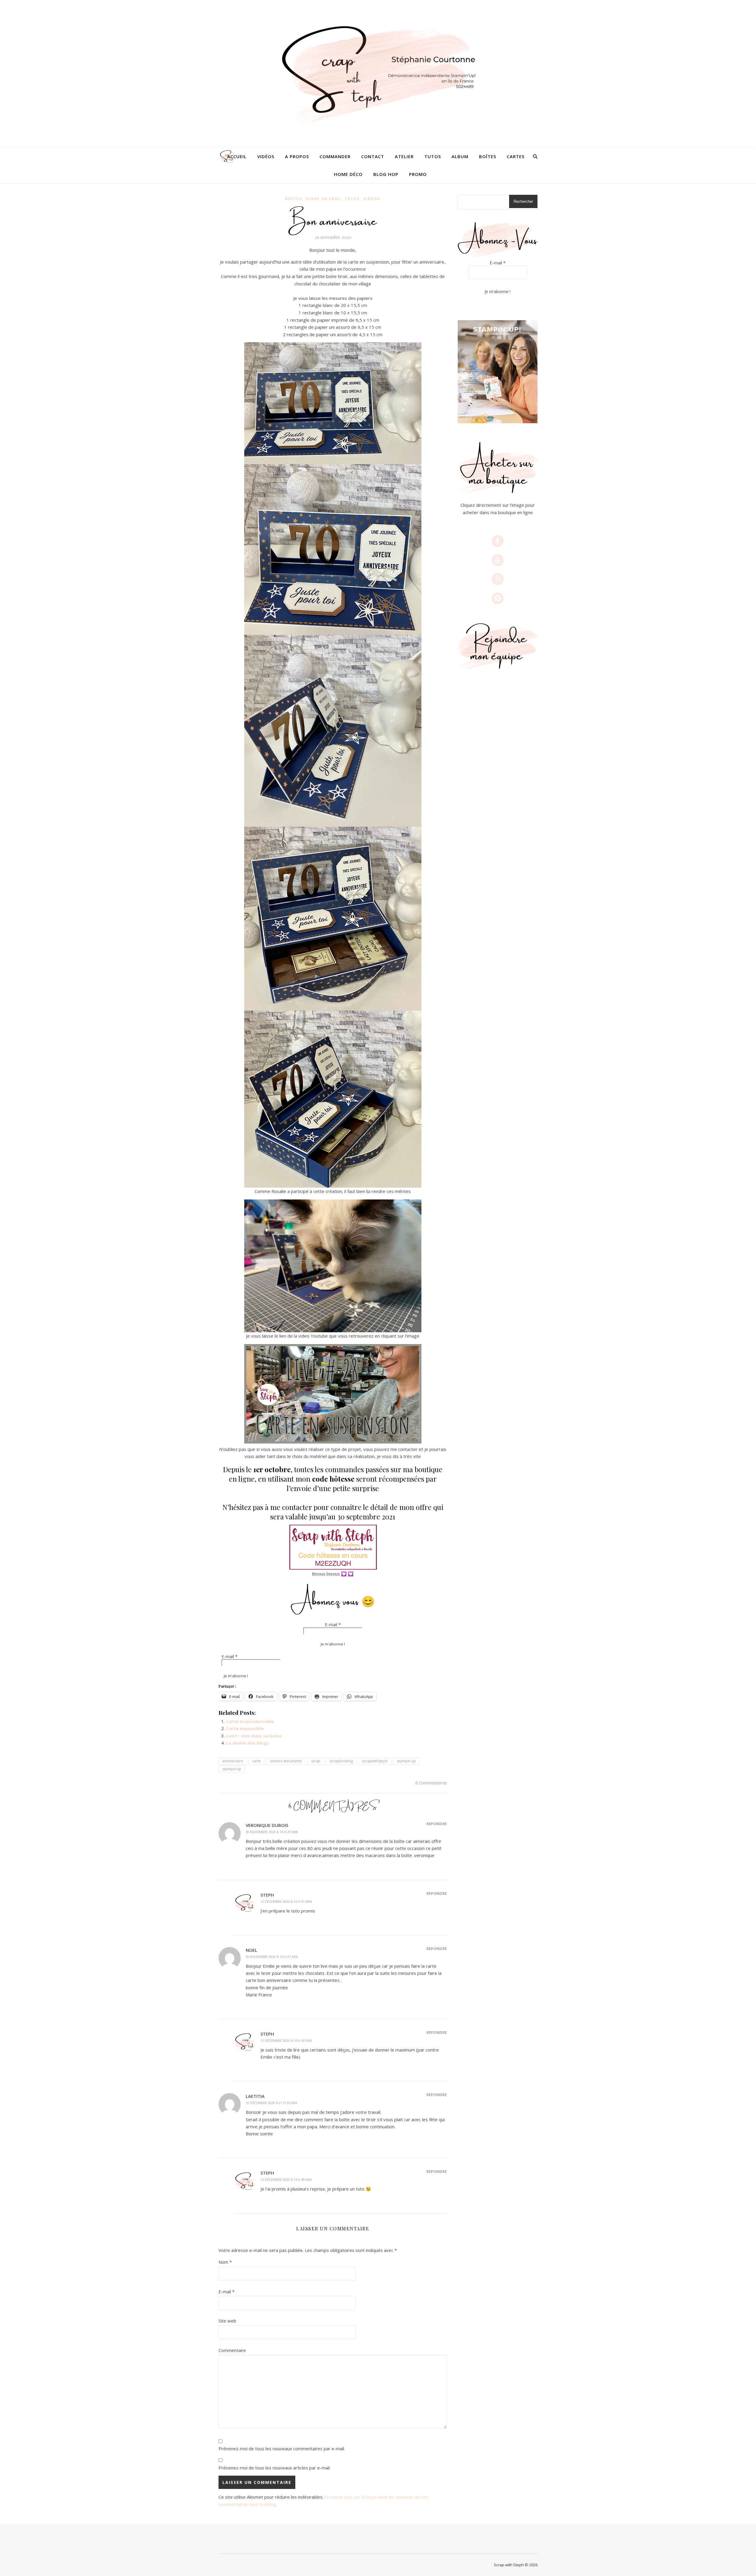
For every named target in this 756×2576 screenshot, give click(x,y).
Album (460, 156)
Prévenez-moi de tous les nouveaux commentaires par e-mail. (282, 2448)
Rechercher (523, 201)
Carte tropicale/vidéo (250, 1721)
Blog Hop (386, 174)
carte (256, 1761)
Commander (335, 156)
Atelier (404, 156)
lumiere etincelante (286, 1761)
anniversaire (233, 1761)
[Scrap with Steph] (378, 74)
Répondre (437, 1824)
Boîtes (488, 156)
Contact (373, 156)
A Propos (297, 156)
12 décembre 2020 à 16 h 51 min (286, 1901)
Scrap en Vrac (323, 199)
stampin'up (232, 1769)
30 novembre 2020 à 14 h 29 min (272, 1832)
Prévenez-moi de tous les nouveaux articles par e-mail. (274, 2468)
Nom (225, 2262)
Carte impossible (245, 1728)
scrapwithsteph (375, 1761)
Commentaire (232, 2350)
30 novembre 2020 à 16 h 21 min (272, 1957)
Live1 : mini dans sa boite (254, 1736)
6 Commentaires (431, 1783)
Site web (227, 2321)
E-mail (333, 1624)
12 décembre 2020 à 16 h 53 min (286, 2040)
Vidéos (266, 156)
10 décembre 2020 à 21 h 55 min (271, 2103)
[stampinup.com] (498, 372)
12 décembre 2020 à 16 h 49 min (286, 2179)
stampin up (406, 1761)
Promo (418, 174)
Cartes (516, 156)
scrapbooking (341, 1761)
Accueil (237, 156)
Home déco (348, 174)
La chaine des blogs (247, 1743)
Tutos (433, 156)
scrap (316, 1761)
